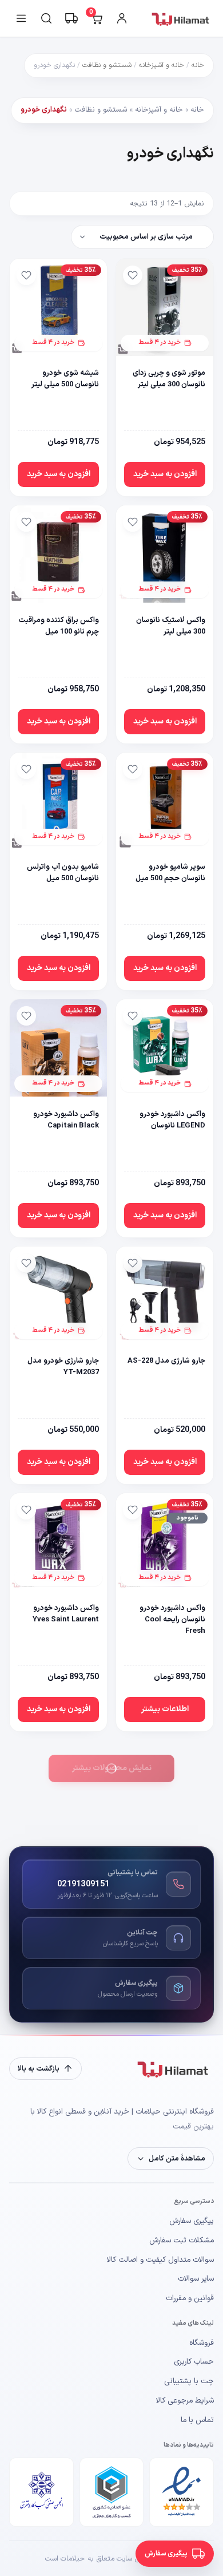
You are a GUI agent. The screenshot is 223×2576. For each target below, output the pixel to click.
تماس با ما (197, 2420)
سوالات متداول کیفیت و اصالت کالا (160, 2260)
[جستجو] (46, 18)
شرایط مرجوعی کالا (185, 2401)
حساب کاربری (194, 2362)
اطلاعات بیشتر (165, 1709)
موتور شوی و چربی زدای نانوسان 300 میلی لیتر (169, 379)
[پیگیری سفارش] (71, 18)
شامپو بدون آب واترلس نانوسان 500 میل (63, 873)
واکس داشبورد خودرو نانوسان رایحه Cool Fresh (172, 1620)
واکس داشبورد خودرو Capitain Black (66, 1120)
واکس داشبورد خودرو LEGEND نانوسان (172, 1120)
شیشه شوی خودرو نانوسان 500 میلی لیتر (65, 379)
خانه (198, 65)
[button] (171, 2158)
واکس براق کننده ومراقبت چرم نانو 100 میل (59, 626)
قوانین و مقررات (190, 2298)
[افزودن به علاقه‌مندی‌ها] (133, 275)
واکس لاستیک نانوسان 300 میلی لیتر (171, 626)
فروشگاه (202, 2343)
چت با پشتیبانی (189, 2381)
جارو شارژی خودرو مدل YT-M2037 (63, 1367)
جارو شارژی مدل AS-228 (166, 1361)
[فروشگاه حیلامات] (182, 18)
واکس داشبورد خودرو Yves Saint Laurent (66, 1614)
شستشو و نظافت (107, 65)
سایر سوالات (196, 2279)
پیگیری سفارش (192, 2221)
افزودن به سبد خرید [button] (165, 474)
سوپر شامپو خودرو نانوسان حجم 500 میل (170, 873)
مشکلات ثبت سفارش (182, 2241)
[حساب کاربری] (122, 18)
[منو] (21, 18)
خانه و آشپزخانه (162, 65)
